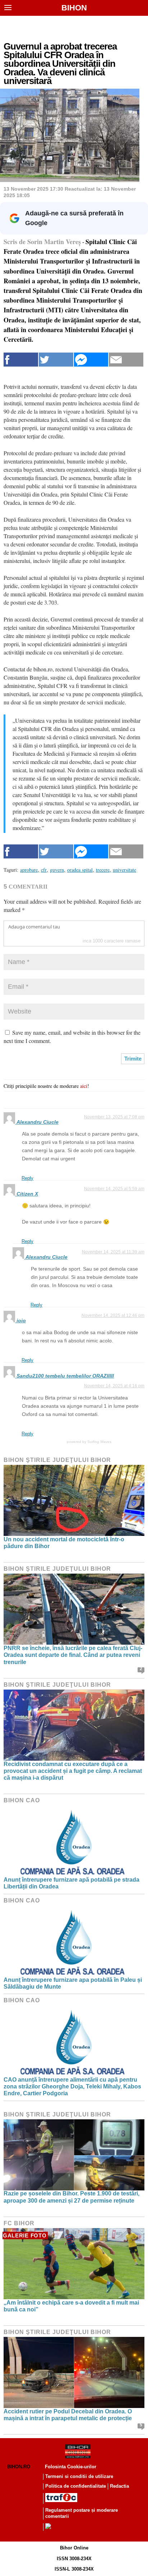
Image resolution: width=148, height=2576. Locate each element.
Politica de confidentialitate (76, 2486)
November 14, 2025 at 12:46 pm (113, 1315)
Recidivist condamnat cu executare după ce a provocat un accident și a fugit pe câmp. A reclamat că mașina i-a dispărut (73, 1771)
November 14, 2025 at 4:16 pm (114, 1386)
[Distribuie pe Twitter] (56, 360)
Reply (27, 1178)
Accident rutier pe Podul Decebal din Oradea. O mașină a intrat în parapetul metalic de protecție (68, 2415)
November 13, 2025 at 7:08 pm (114, 1117)
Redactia (119, 2486)
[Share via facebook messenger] (91, 360)
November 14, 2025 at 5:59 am (114, 1189)
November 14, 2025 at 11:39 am (113, 1252)
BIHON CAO (22, 1800)
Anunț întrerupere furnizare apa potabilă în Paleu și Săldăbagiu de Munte (73, 1983)
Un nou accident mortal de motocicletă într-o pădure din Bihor (64, 1543)
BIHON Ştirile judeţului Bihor (57, 1460)
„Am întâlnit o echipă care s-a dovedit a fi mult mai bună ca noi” (71, 2306)
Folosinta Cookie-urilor (71, 2467)
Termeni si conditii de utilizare (79, 2476)
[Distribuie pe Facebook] (21, 360)
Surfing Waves (99, 1442)
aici (84, 1086)
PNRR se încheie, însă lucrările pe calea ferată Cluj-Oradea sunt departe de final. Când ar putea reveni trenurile (73, 1655)
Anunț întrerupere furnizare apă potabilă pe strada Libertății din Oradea (71, 1883)
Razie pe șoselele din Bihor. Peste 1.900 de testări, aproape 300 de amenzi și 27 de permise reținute (71, 2197)
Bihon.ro (19, 2467)
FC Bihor (19, 2223)
